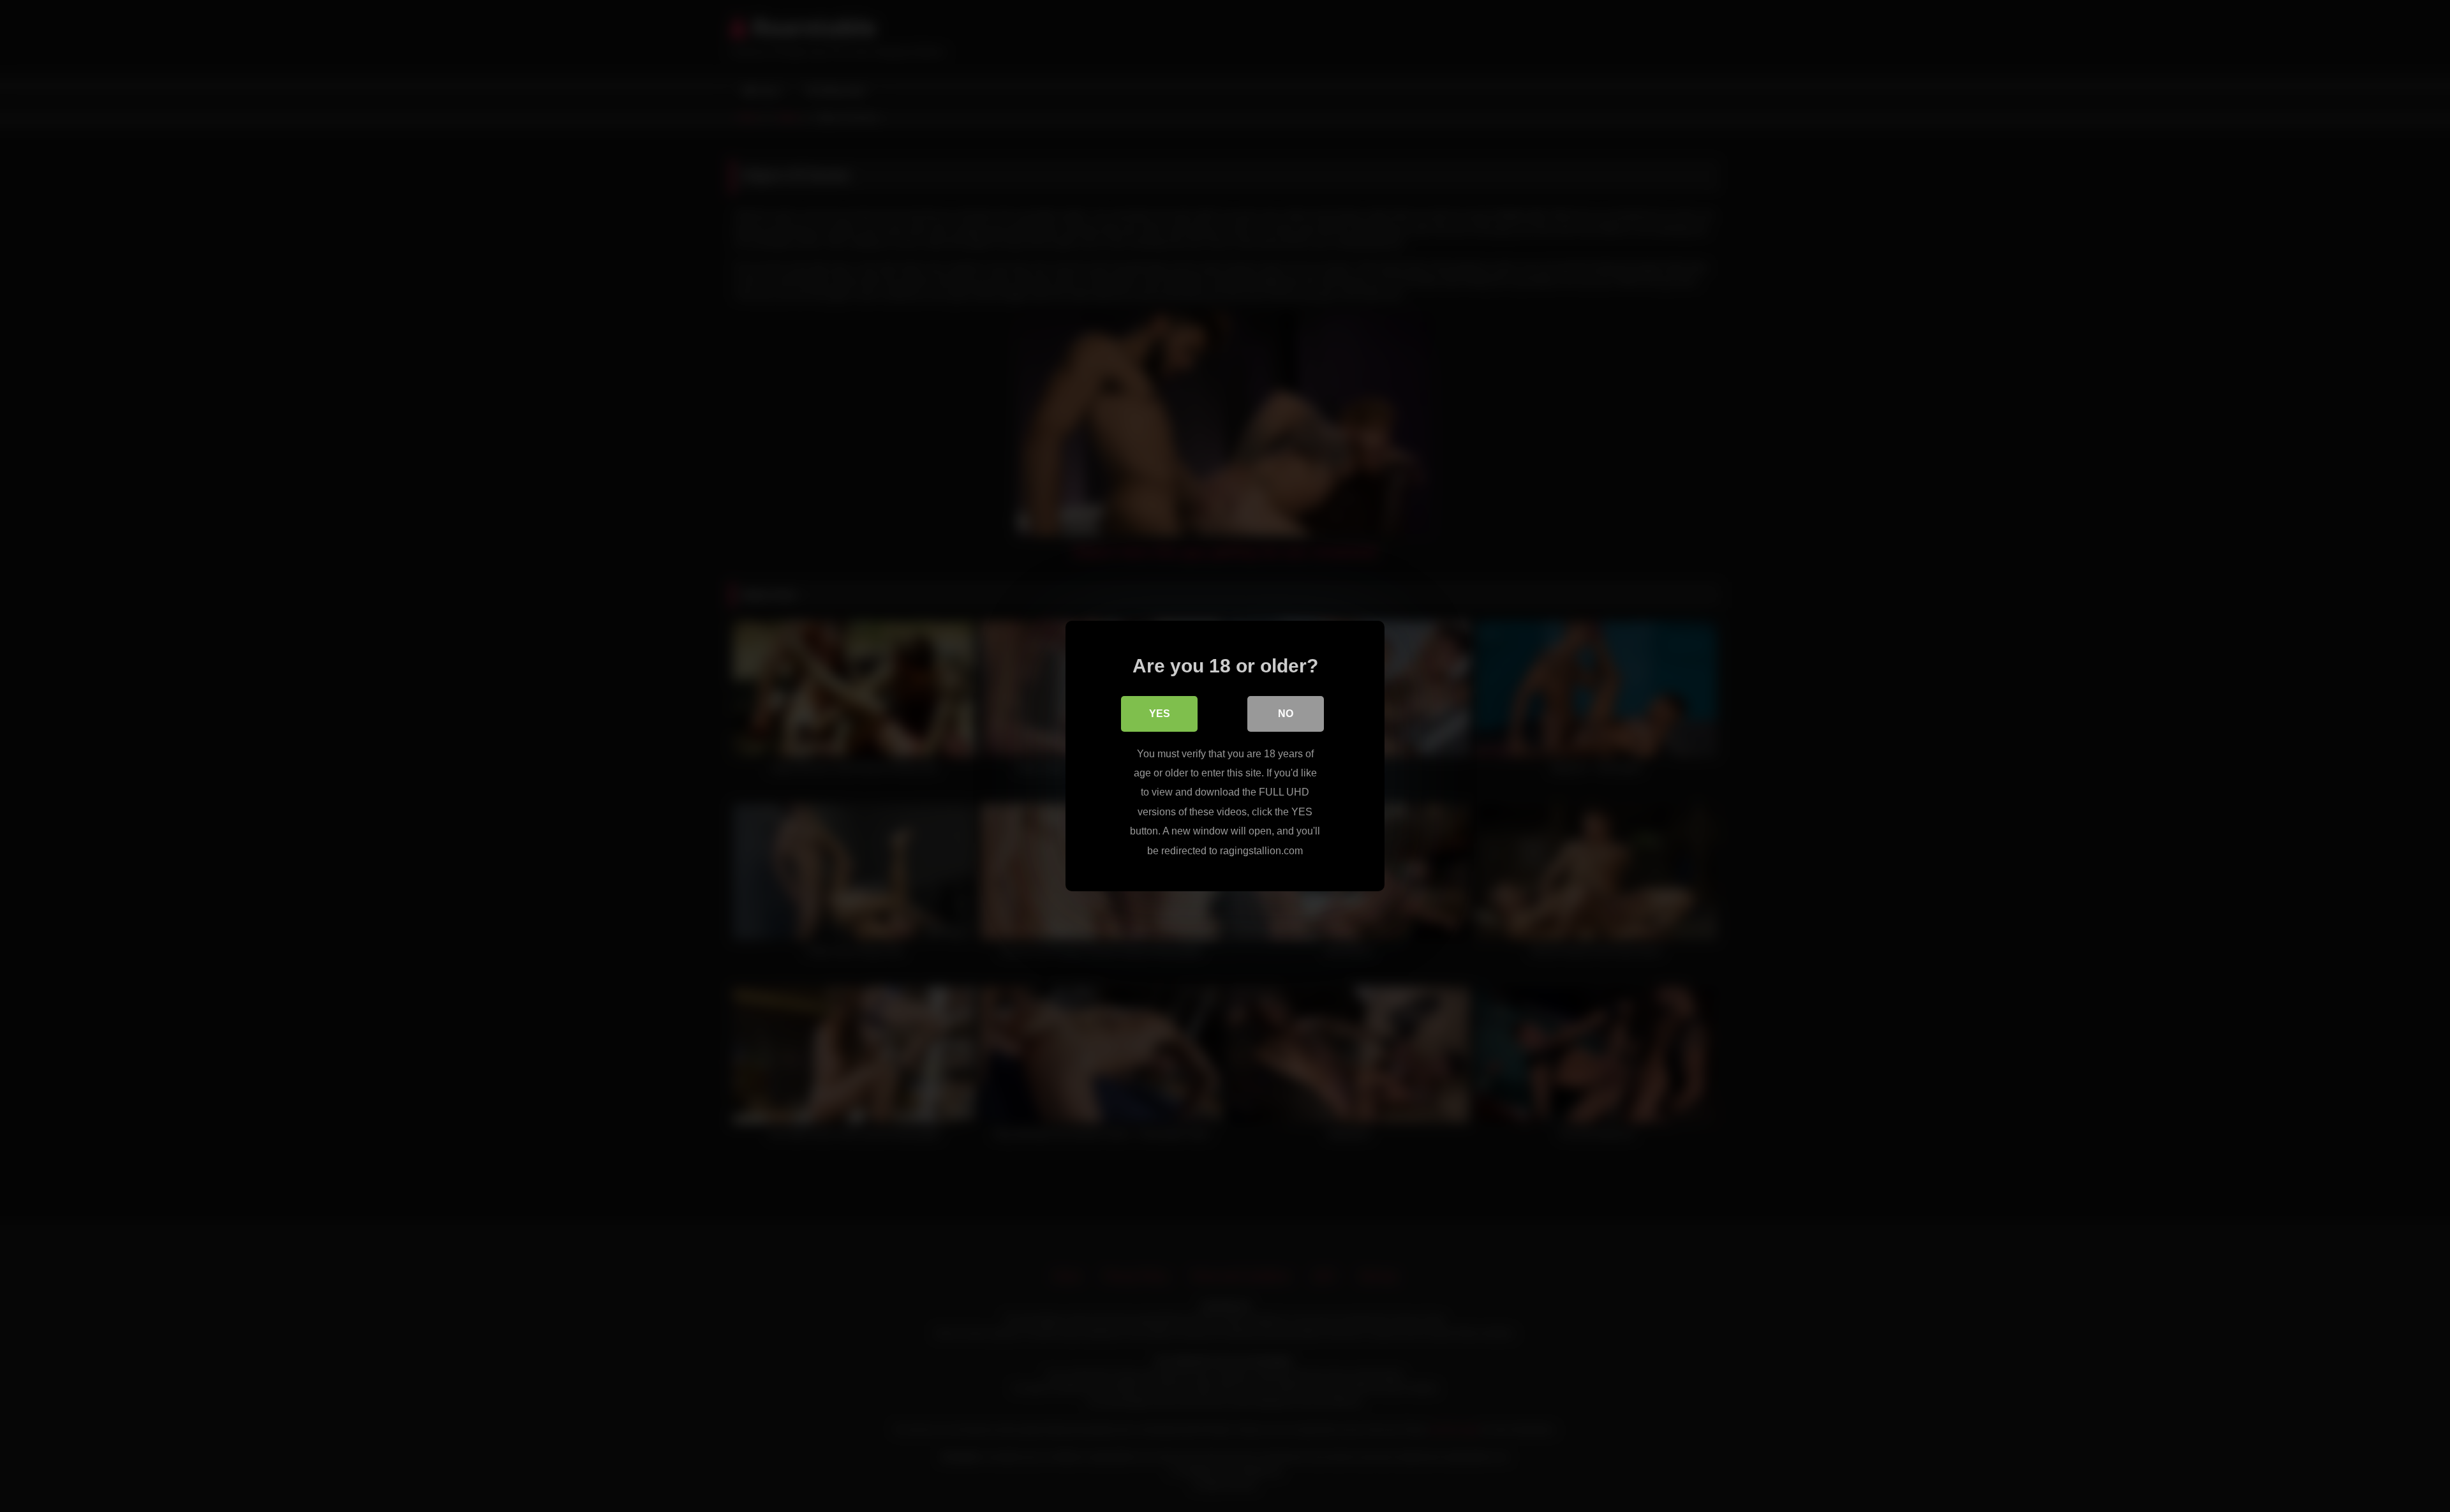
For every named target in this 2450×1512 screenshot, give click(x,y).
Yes (1160, 714)
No (1286, 714)
